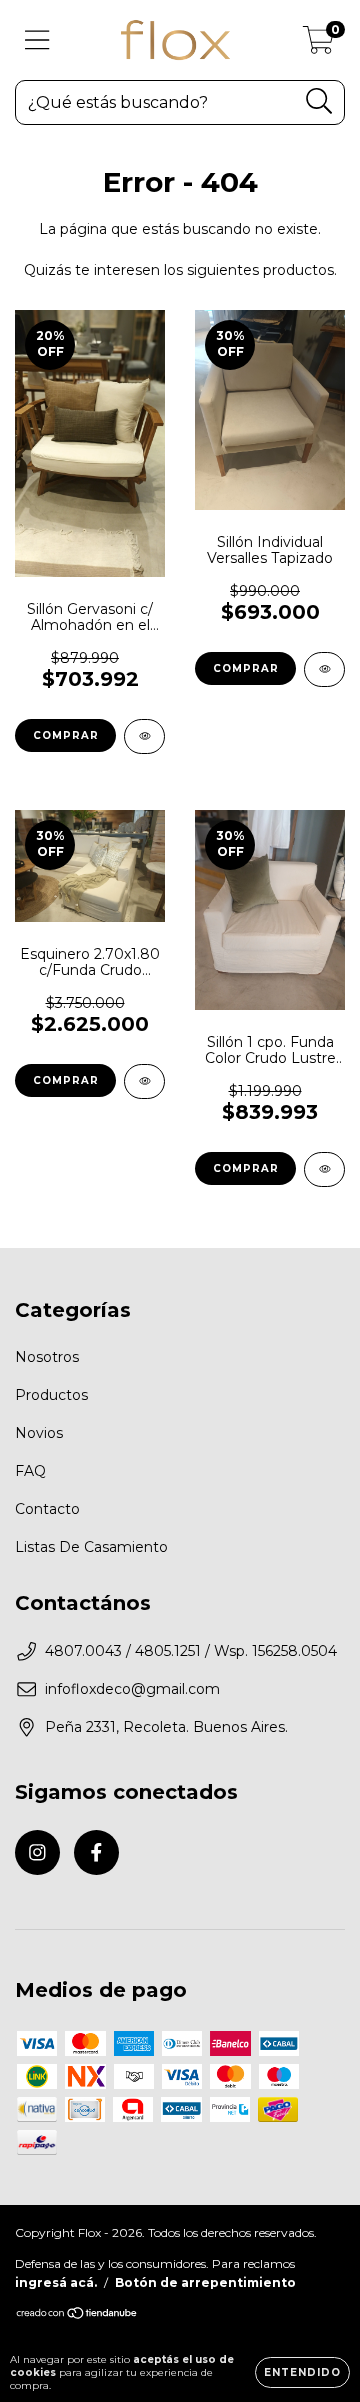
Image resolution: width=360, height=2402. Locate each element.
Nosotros (47, 1357)
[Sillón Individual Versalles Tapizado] (324, 669)
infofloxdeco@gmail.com (132, 1689)
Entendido (302, 2372)
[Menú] (37, 40)
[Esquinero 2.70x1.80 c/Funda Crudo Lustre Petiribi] (144, 1081)
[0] (318, 45)
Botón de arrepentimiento (205, 2282)
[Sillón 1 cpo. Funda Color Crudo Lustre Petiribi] (324, 1169)
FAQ (30, 1471)
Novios (39, 1433)
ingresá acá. (56, 2282)
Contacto (47, 1509)
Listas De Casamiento (91, 1547)
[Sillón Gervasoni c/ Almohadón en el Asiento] (144, 736)
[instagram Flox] (37, 1852)
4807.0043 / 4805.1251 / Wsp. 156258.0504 (191, 1651)
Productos (51, 1395)
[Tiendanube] (77, 2315)
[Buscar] (319, 101)
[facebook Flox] (96, 1852)
